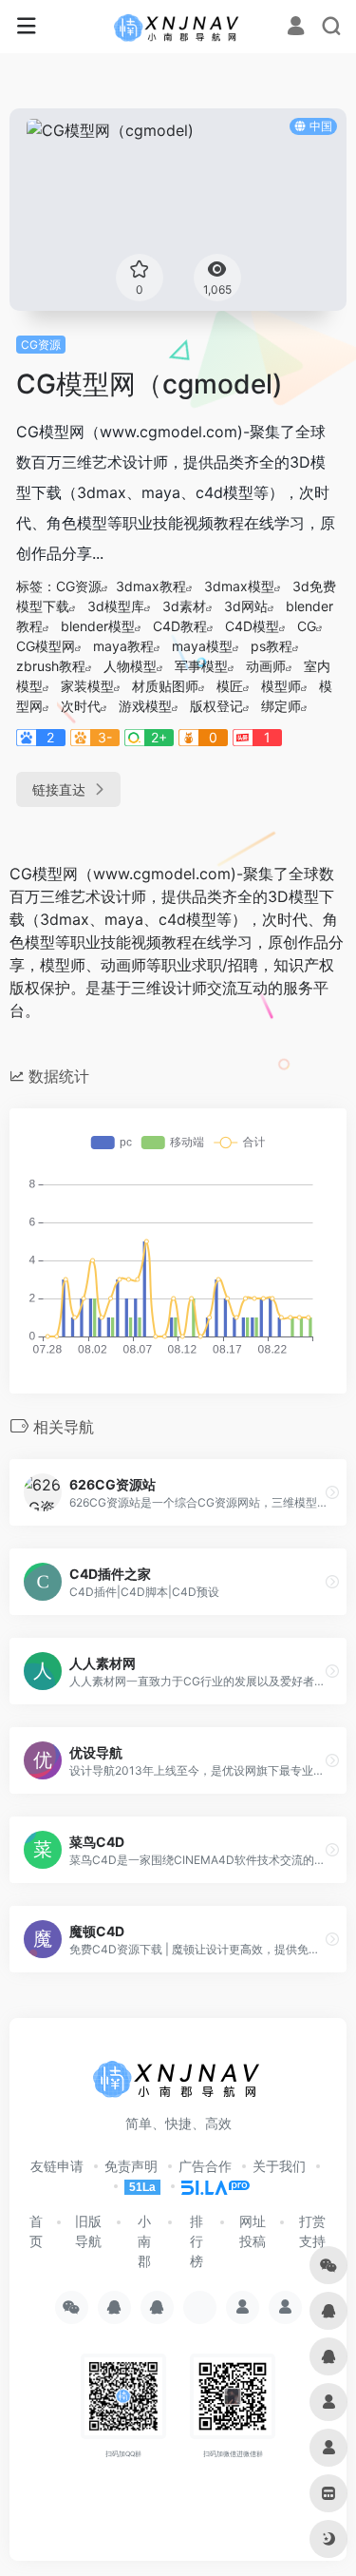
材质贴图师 (165, 686)
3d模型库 (116, 606)
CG (307, 626)
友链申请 (57, 2166)
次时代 (81, 706)
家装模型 (87, 686)
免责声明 (131, 2166)
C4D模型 (252, 626)
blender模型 (98, 626)
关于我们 (279, 2166)
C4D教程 (180, 626)
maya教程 (123, 646)
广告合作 (205, 2166)
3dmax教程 (151, 586)
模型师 (281, 686)
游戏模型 (145, 706)
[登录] (296, 28)
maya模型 (202, 646)
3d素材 (184, 606)
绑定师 (281, 706)
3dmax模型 (239, 586)
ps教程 (272, 646)
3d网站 (246, 606)
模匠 (230, 686)
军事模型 (201, 666)
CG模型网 (46, 646)
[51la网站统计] (207, 2186)
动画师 (266, 666)
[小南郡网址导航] (178, 27)
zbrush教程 (51, 666)
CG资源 (41, 345)
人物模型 (130, 666)
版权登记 (216, 706)
